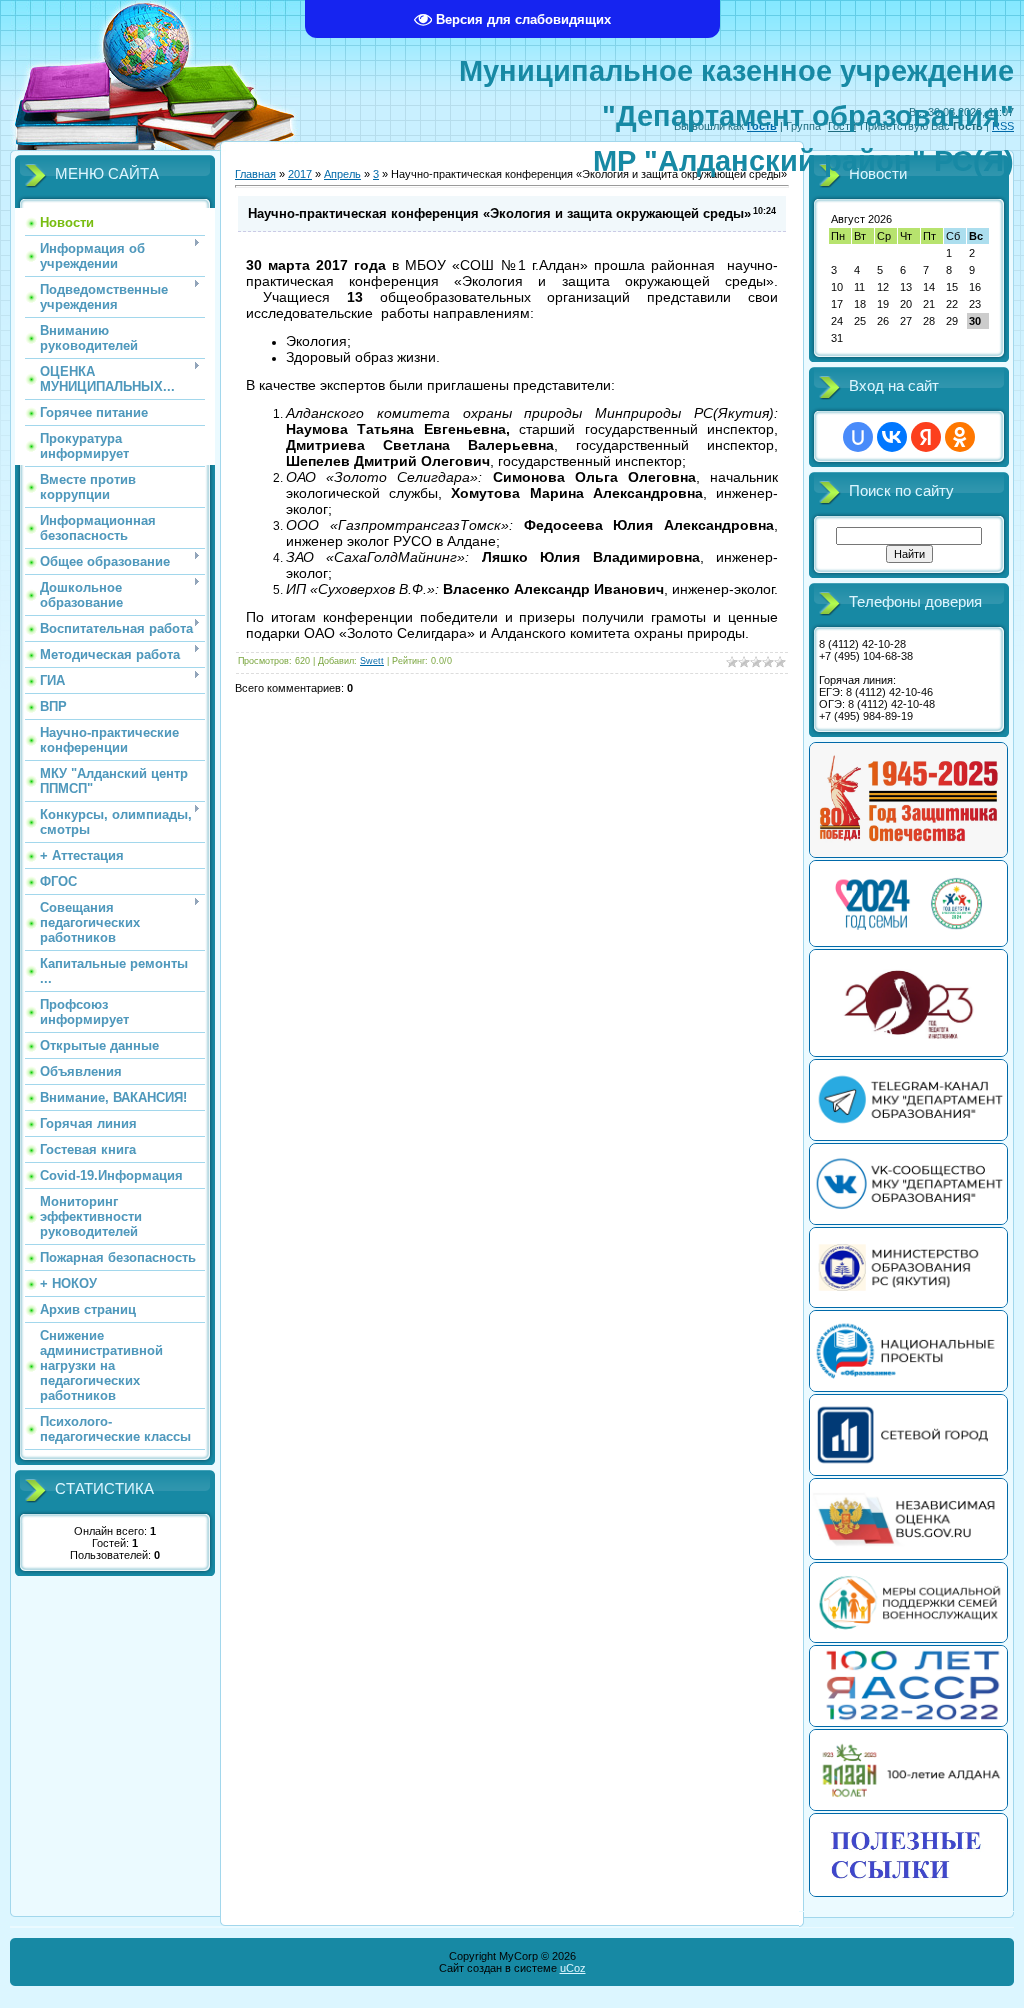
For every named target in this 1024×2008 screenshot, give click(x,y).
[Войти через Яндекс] (926, 437)
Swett (372, 661)
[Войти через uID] (858, 437)
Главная (255, 174)
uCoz (573, 1968)
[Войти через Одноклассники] (960, 437)
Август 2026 (861, 219)
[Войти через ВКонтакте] (892, 437)
